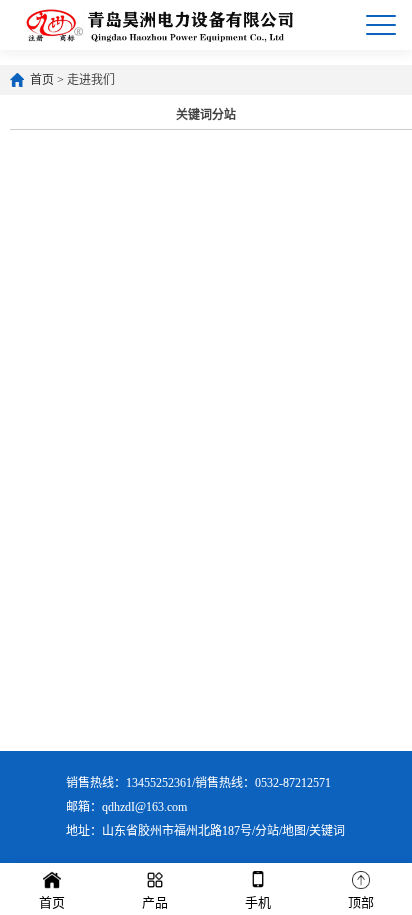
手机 (258, 902)
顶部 (361, 902)
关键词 (327, 831)
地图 (294, 831)
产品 (155, 902)
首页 (42, 80)
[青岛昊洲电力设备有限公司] (159, 25)
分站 (267, 831)
